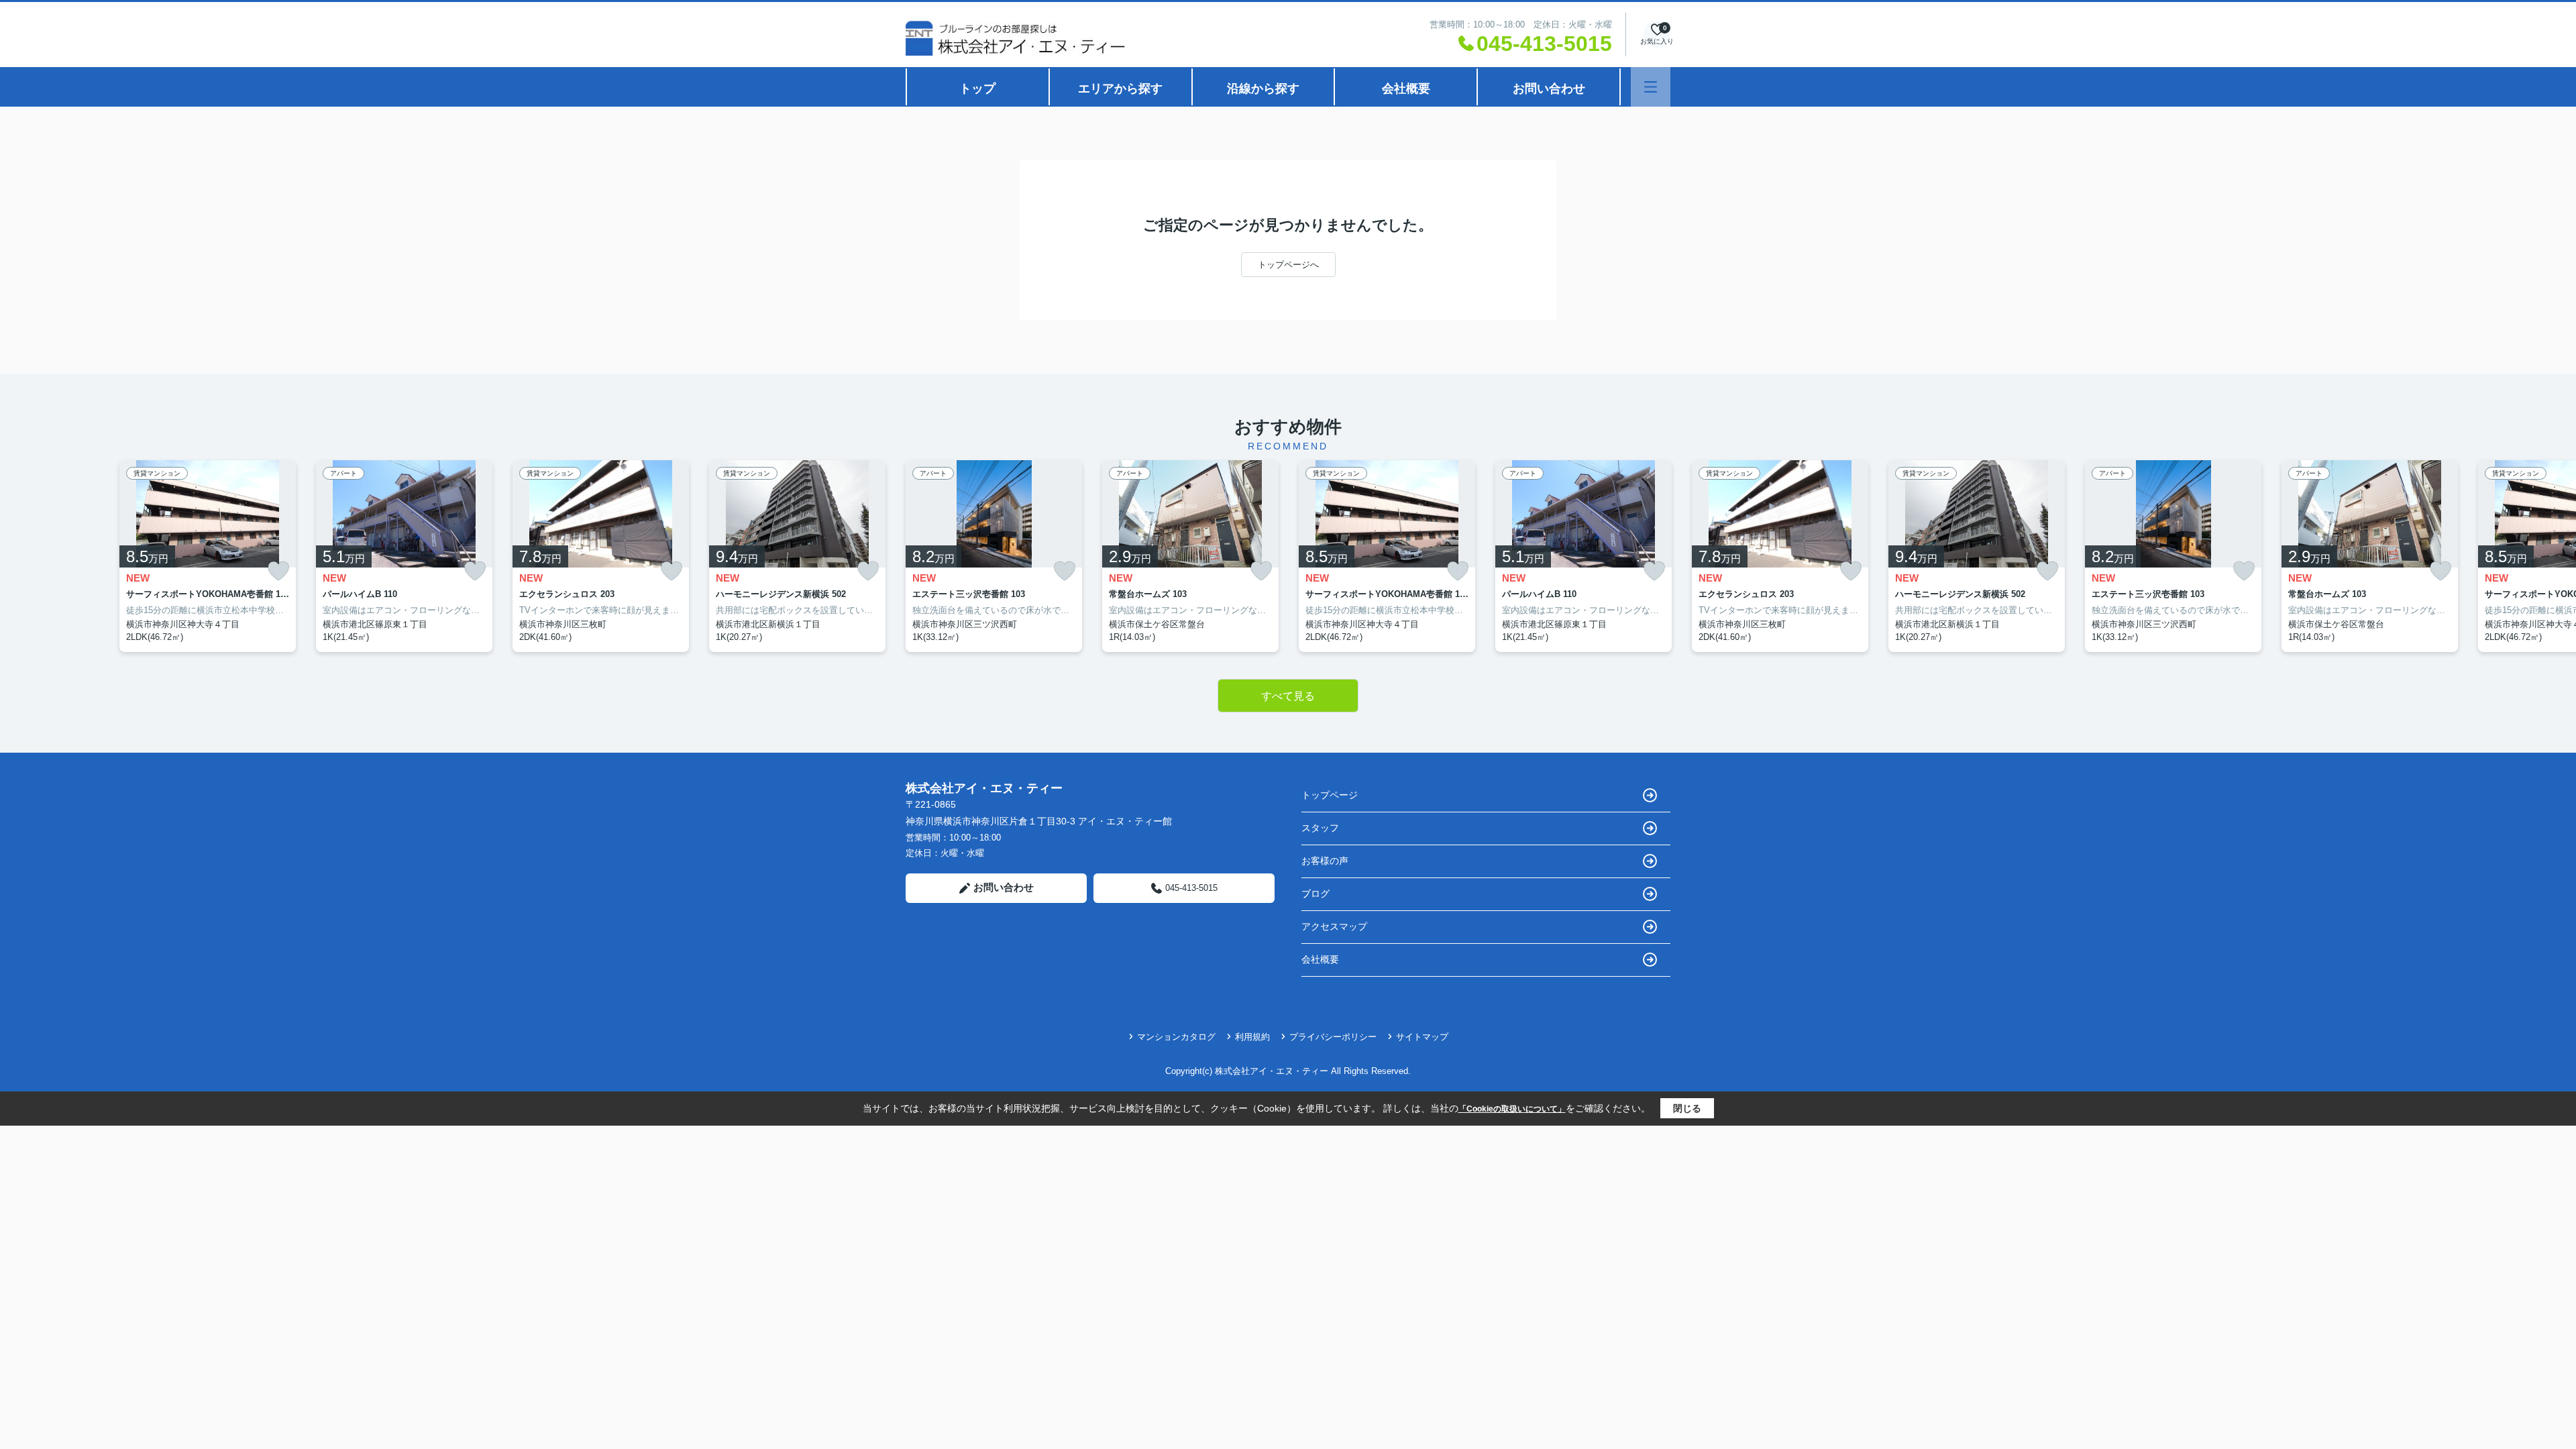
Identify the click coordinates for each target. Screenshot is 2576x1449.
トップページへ (1288, 265)
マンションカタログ (1176, 1037)
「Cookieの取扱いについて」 (1512, 1109)
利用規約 (1252, 1037)
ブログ (1316, 894)
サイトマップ (1422, 1037)
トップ (977, 89)
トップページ (1330, 795)
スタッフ (1320, 828)
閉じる (1687, 1108)
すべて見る (1288, 696)
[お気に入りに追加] (278, 571)
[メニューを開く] (1651, 87)
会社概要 (1406, 89)
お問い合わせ (1549, 89)
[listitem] (994, 556)
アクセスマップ (1334, 926)
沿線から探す (1263, 89)
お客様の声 (1325, 861)
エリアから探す (1120, 89)
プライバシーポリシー (1333, 1037)
